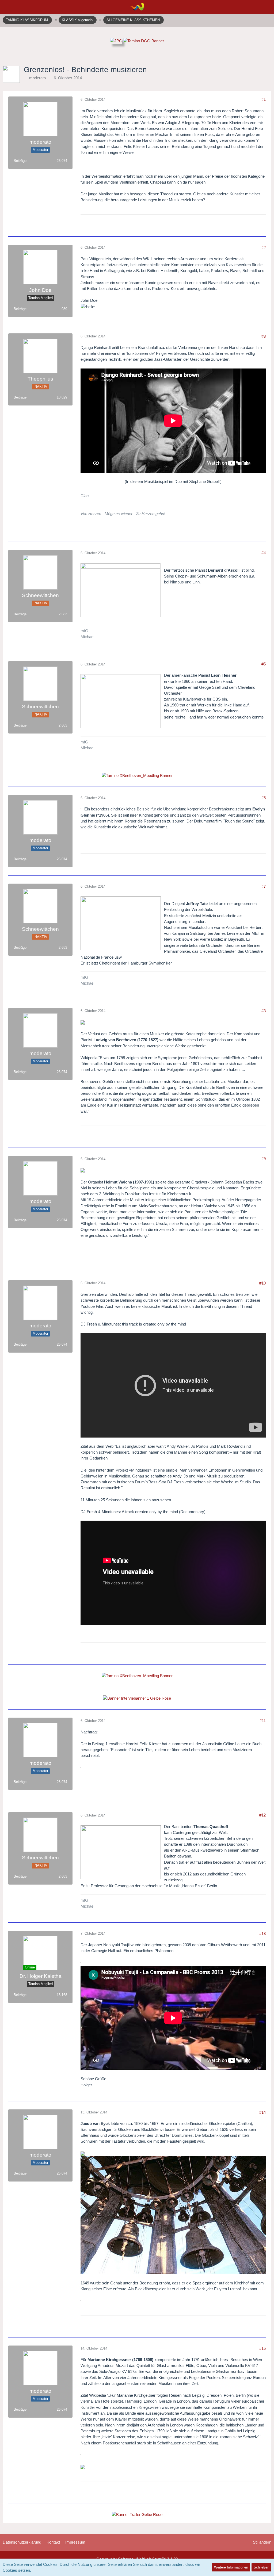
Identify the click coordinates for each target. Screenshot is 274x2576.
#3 (264, 336)
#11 (263, 1720)
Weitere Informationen (231, 2567)
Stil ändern (262, 2542)
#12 (262, 1815)
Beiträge (20, 161)
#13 (262, 1933)
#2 (264, 247)
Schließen (261, 2567)
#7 (264, 886)
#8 (264, 1011)
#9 (264, 1159)
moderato (37, 78)
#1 (264, 99)
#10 (262, 1283)
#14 (262, 2112)
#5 (264, 664)
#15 (262, 2348)
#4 (264, 553)
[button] (7, 7)
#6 (264, 798)
